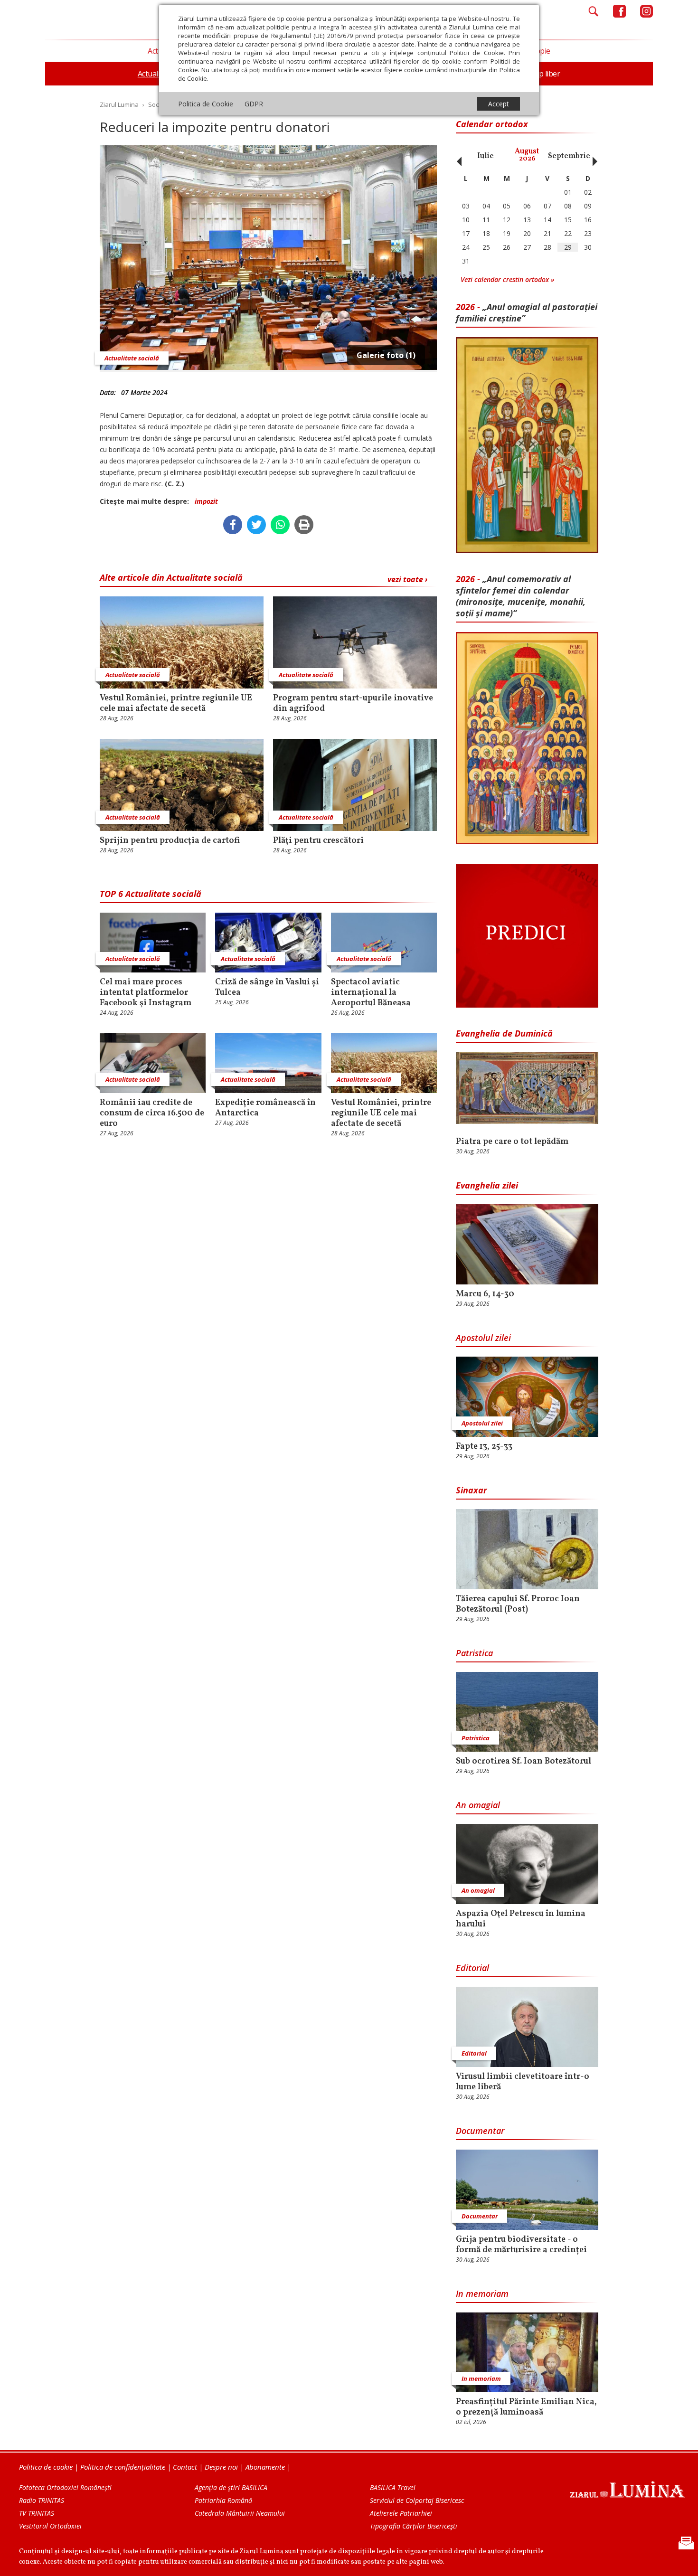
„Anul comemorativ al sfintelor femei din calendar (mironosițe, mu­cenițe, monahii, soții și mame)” (521, 596)
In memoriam (482, 2293)
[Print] (304, 525)
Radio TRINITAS (42, 2500)
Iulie (486, 156)
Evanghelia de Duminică (504, 1033)
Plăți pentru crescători (318, 841)
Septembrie (569, 156)
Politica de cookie (46, 2467)
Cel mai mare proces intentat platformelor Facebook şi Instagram (146, 993)
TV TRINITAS (37, 2513)
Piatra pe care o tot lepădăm (512, 1142)
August (527, 155)
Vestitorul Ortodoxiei (50, 2526)
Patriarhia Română (223, 2500)
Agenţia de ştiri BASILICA (231, 2487)
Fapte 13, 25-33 (484, 1447)
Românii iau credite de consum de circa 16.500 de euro (152, 1113)
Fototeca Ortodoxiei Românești (65, 2487)
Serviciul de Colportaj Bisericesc (417, 2500)
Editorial (472, 1968)
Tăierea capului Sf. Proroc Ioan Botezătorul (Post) (518, 1604)
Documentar (480, 2131)
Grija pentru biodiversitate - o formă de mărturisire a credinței (521, 2245)
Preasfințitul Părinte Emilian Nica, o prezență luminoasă (526, 2407)
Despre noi (221, 2467)
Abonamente (265, 2467)
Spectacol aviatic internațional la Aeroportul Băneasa (371, 993)
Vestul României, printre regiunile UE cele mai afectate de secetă (176, 704)
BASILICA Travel (393, 2487)
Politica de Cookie (206, 104)
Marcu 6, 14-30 (485, 1294)
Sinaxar (472, 1490)
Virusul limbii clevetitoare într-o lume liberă (523, 2082)
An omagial (478, 1805)
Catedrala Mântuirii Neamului (240, 2513)
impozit (206, 501)
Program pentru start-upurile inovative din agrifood (353, 704)
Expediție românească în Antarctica (265, 1108)
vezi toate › (407, 579)
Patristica (474, 1653)
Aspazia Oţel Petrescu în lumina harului (521, 1919)
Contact (185, 2467)
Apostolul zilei (483, 1338)
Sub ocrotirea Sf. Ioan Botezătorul (523, 1762)
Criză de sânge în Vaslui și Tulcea (267, 988)
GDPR (254, 104)
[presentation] (457, 156)
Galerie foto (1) (386, 355)
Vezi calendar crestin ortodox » (507, 279)
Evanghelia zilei (487, 1185)
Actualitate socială (132, 358)
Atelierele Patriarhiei (401, 2513)
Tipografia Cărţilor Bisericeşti (414, 2526)
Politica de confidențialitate (123, 2467)
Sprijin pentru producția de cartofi (170, 841)
